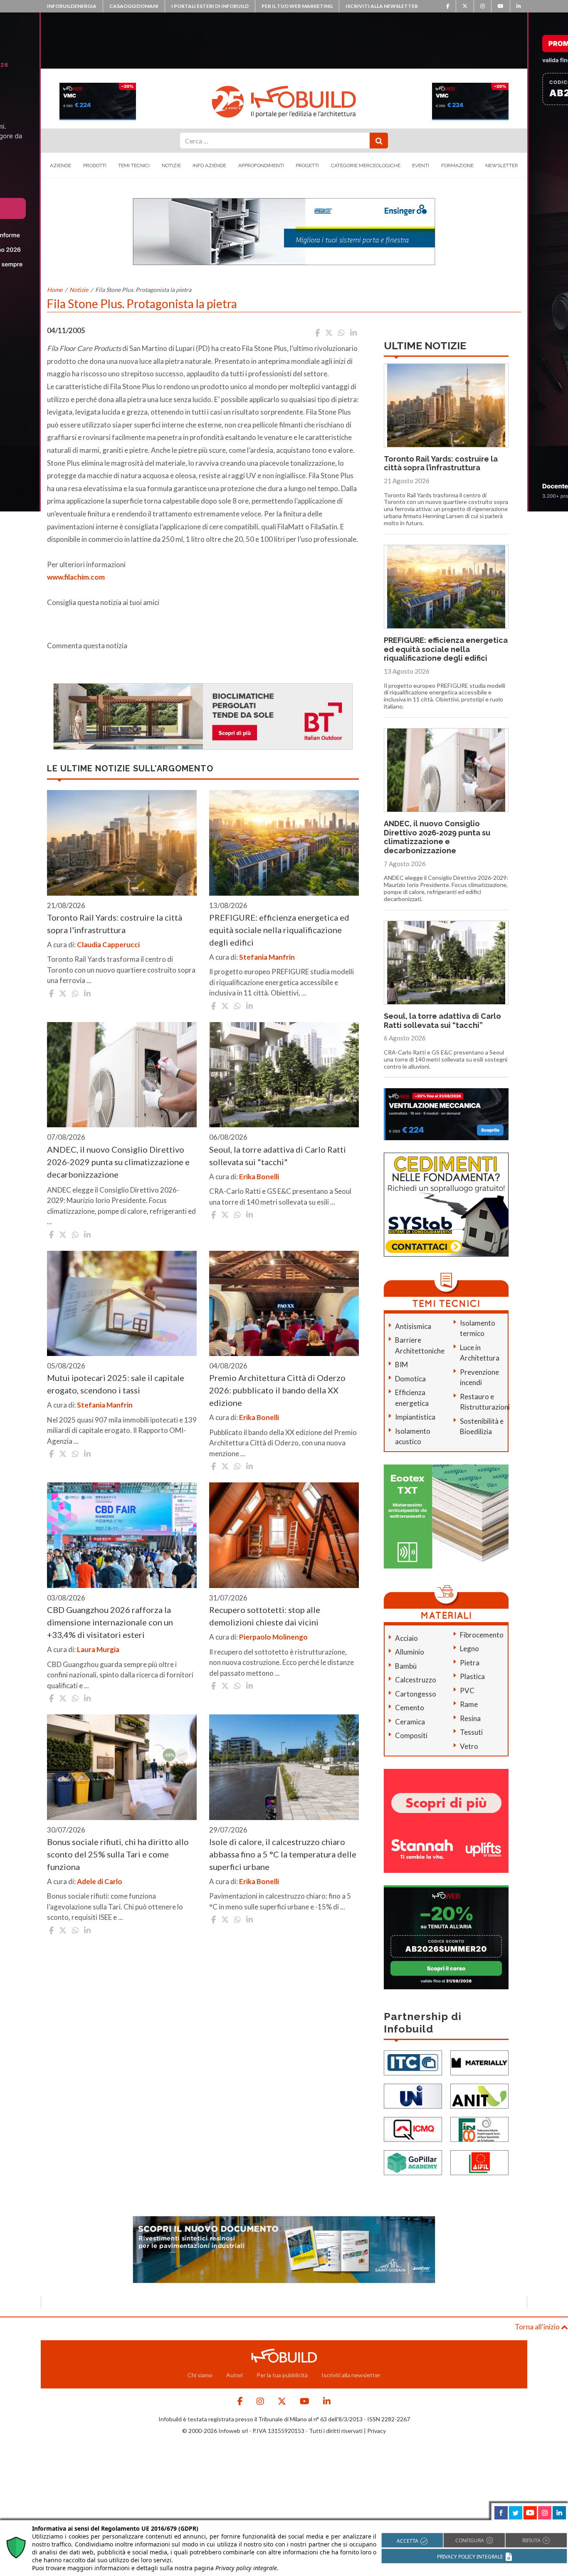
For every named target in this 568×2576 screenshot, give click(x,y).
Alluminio (410, 1652)
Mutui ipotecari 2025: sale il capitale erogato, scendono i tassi (116, 1384)
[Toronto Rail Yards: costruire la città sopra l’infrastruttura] (122, 843)
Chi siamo (200, 2375)
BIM (401, 1365)
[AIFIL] (479, 2162)
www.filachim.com (76, 577)
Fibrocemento (482, 1635)
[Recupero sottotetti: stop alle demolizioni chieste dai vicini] (284, 1535)
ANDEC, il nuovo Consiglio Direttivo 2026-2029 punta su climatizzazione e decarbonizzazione (118, 1162)
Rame (469, 1704)
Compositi (411, 1735)
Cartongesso (416, 1694)
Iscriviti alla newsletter (382, 6)
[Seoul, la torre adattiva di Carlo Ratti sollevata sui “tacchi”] (284, 1075)
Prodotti (95, 165)
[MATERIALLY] (479, 2062)
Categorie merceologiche (366, 165)
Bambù (406, 1666)
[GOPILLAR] (413, 2162)
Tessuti (471, 1732)
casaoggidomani (134, 6)
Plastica (472, 1676)
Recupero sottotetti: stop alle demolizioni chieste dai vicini (265, 1616)
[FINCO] (479, 2129)
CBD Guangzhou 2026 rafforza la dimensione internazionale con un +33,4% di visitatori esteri (110, 1622)
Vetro (469, 1746)
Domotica (410, 1379)
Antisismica (413, 1326)
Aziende (61, 165)
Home (55, 290)
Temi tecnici (134, 165)
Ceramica (410, 1722)
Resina (470, 1718)
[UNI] (413, 2096)
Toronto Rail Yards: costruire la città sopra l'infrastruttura (115, 924)
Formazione (457, 165)
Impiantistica (415, 1417)
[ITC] (413, 2062)
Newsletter (502, 165)
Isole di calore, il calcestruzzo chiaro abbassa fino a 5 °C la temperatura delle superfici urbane (283, 1854)
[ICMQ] (413, 2129)
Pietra (470, 1663)
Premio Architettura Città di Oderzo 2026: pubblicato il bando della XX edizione (277, 1390)
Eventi (421, 165)
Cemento (410, 1708)
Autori (235, 2375)
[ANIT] (479, 2096)
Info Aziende (209, 165)
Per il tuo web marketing (297, 6)
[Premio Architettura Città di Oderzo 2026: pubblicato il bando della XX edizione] (284, 1304)
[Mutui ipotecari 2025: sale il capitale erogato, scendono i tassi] (122, 1304)
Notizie (171, 165)
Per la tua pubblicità (282, 2375)
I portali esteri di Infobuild (210, 6)
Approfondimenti (261, 165)
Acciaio (406, 1638)
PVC (467, 1691)
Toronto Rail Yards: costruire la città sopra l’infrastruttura (441, 463)
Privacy (377, 2431)
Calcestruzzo (416, 1680)
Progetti (307, 165)
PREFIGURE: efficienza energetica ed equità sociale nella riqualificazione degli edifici (279, 930)
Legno (469, 1649)
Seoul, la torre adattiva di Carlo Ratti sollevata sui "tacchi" (278, 1156)
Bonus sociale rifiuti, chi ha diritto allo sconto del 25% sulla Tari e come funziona (118, 1854)
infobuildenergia (72, 6)
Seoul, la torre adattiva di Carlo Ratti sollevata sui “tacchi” (442, 1021)
